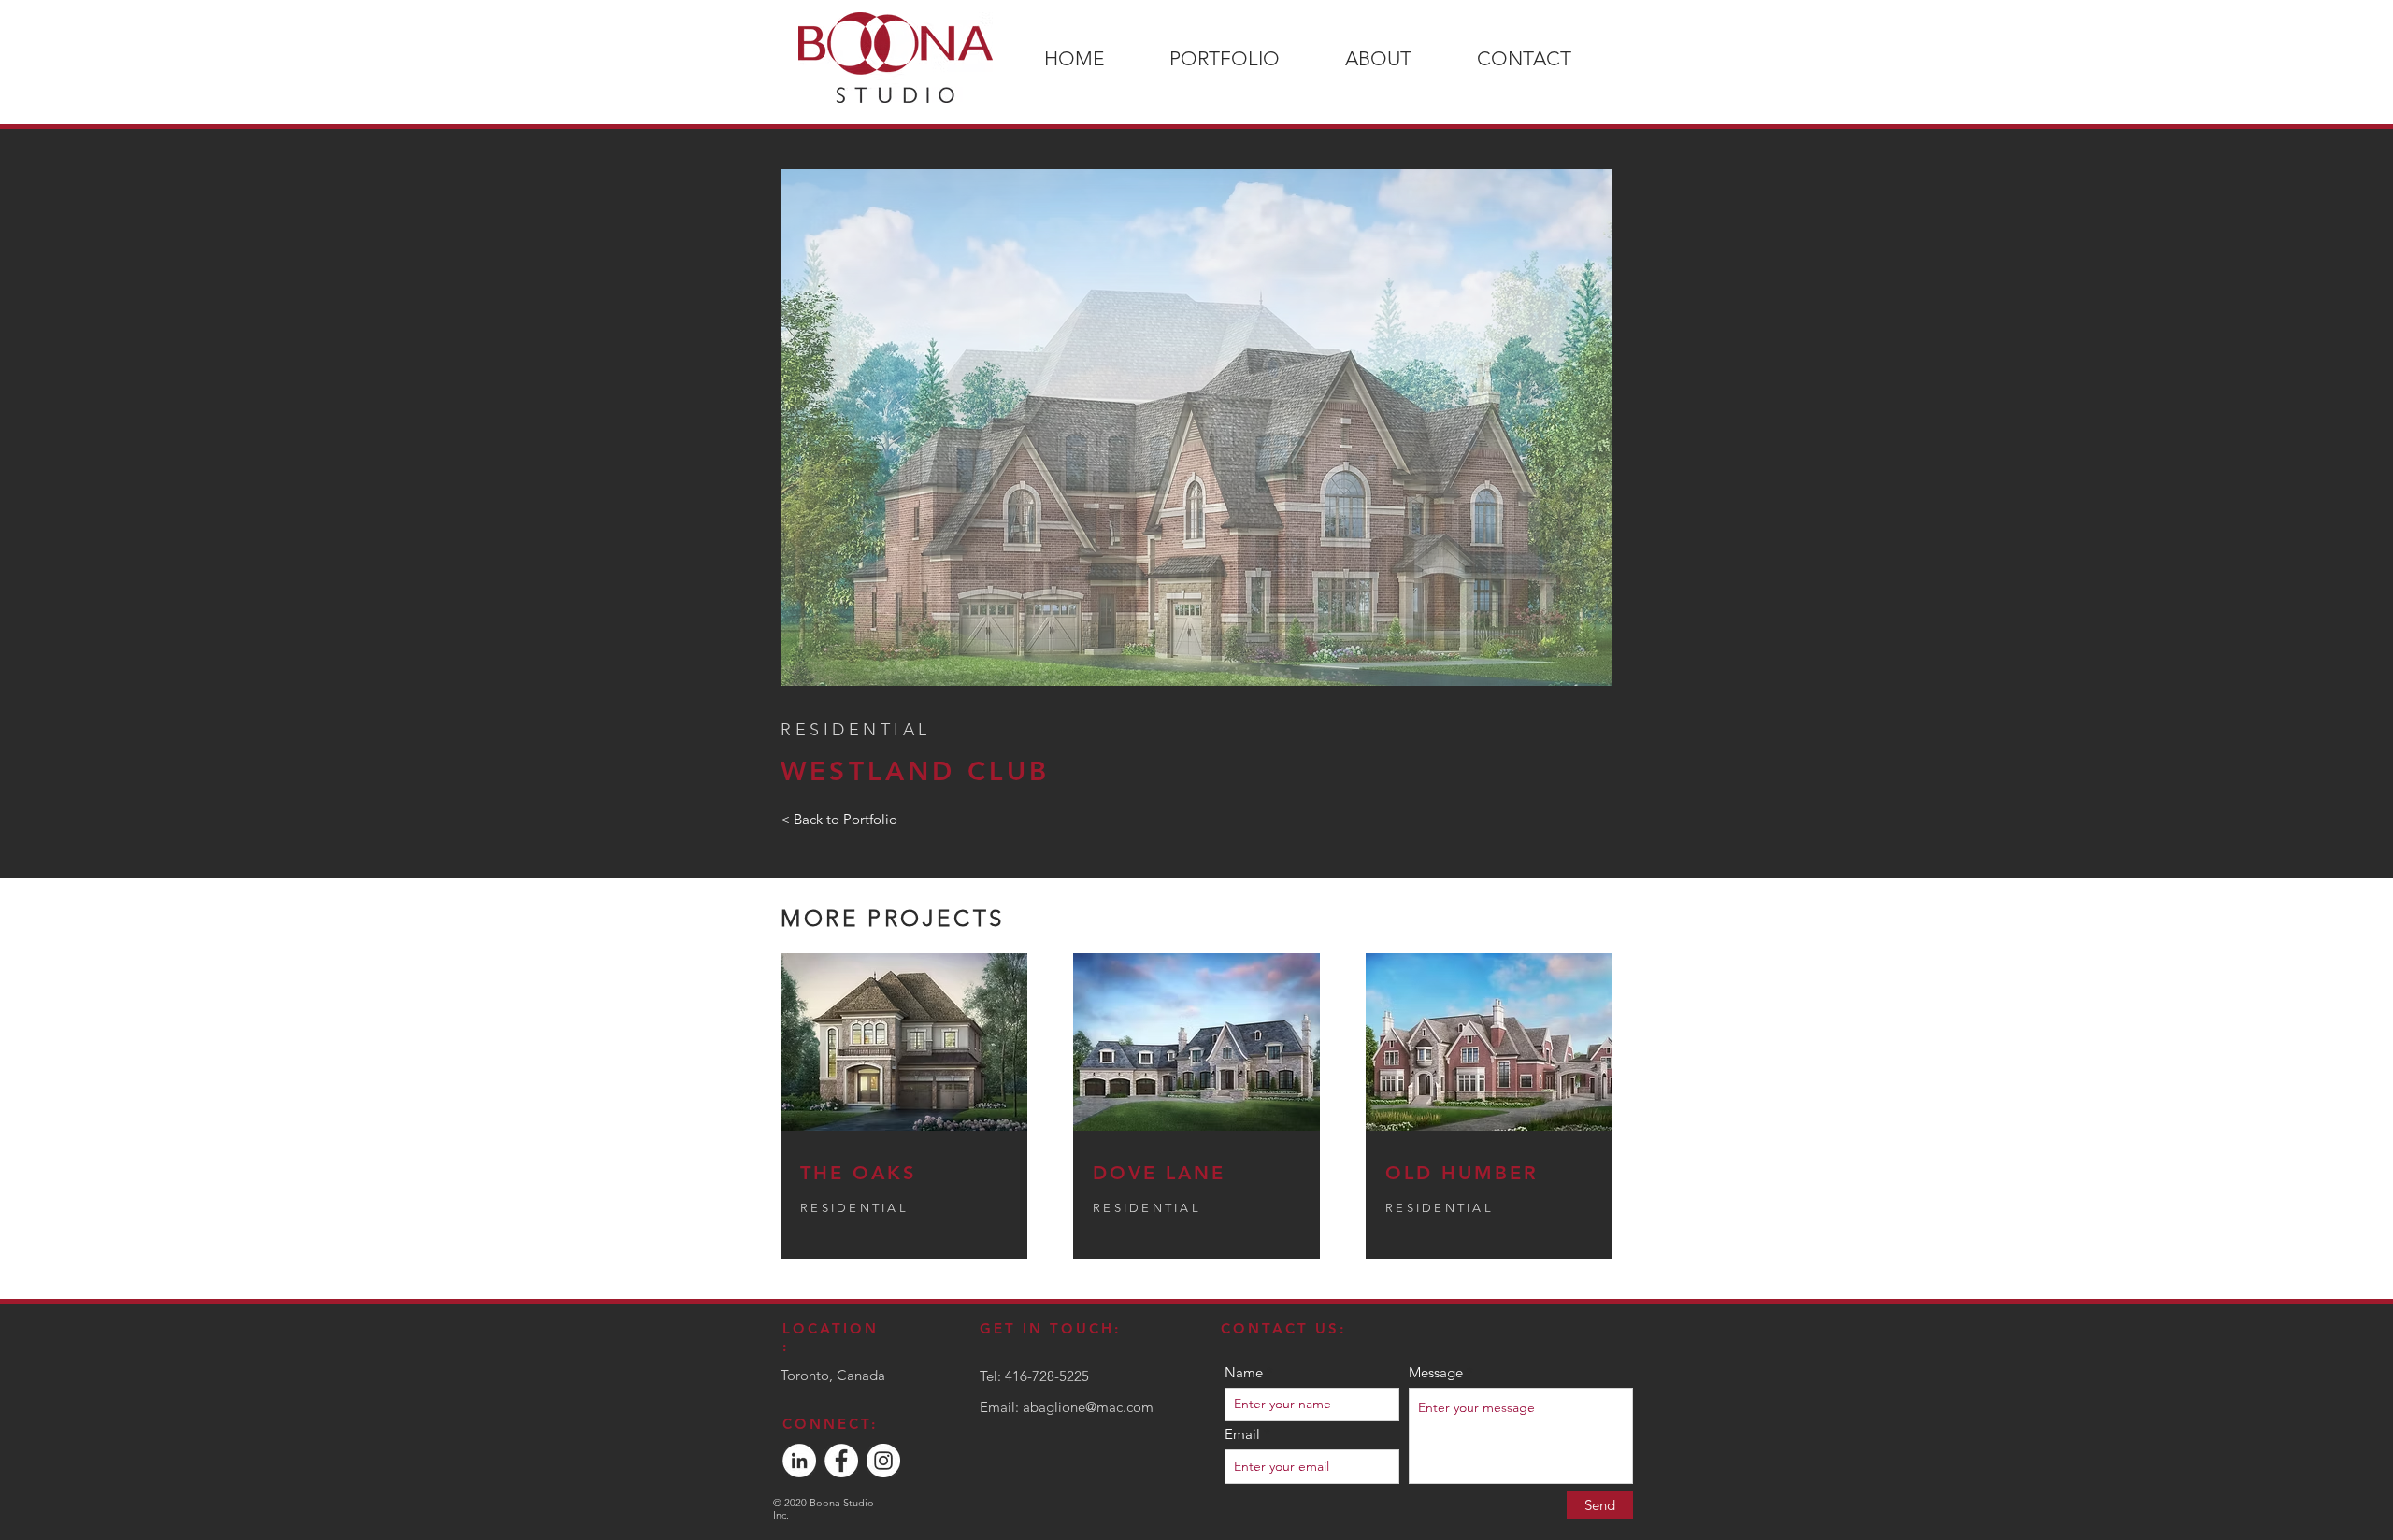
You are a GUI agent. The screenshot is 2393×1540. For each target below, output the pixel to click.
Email (1242, 1434)
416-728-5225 (1047, 1376)
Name (1244, 1372)
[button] (1196, 428)
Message (1436, 1372)
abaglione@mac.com (1088, 1407)
